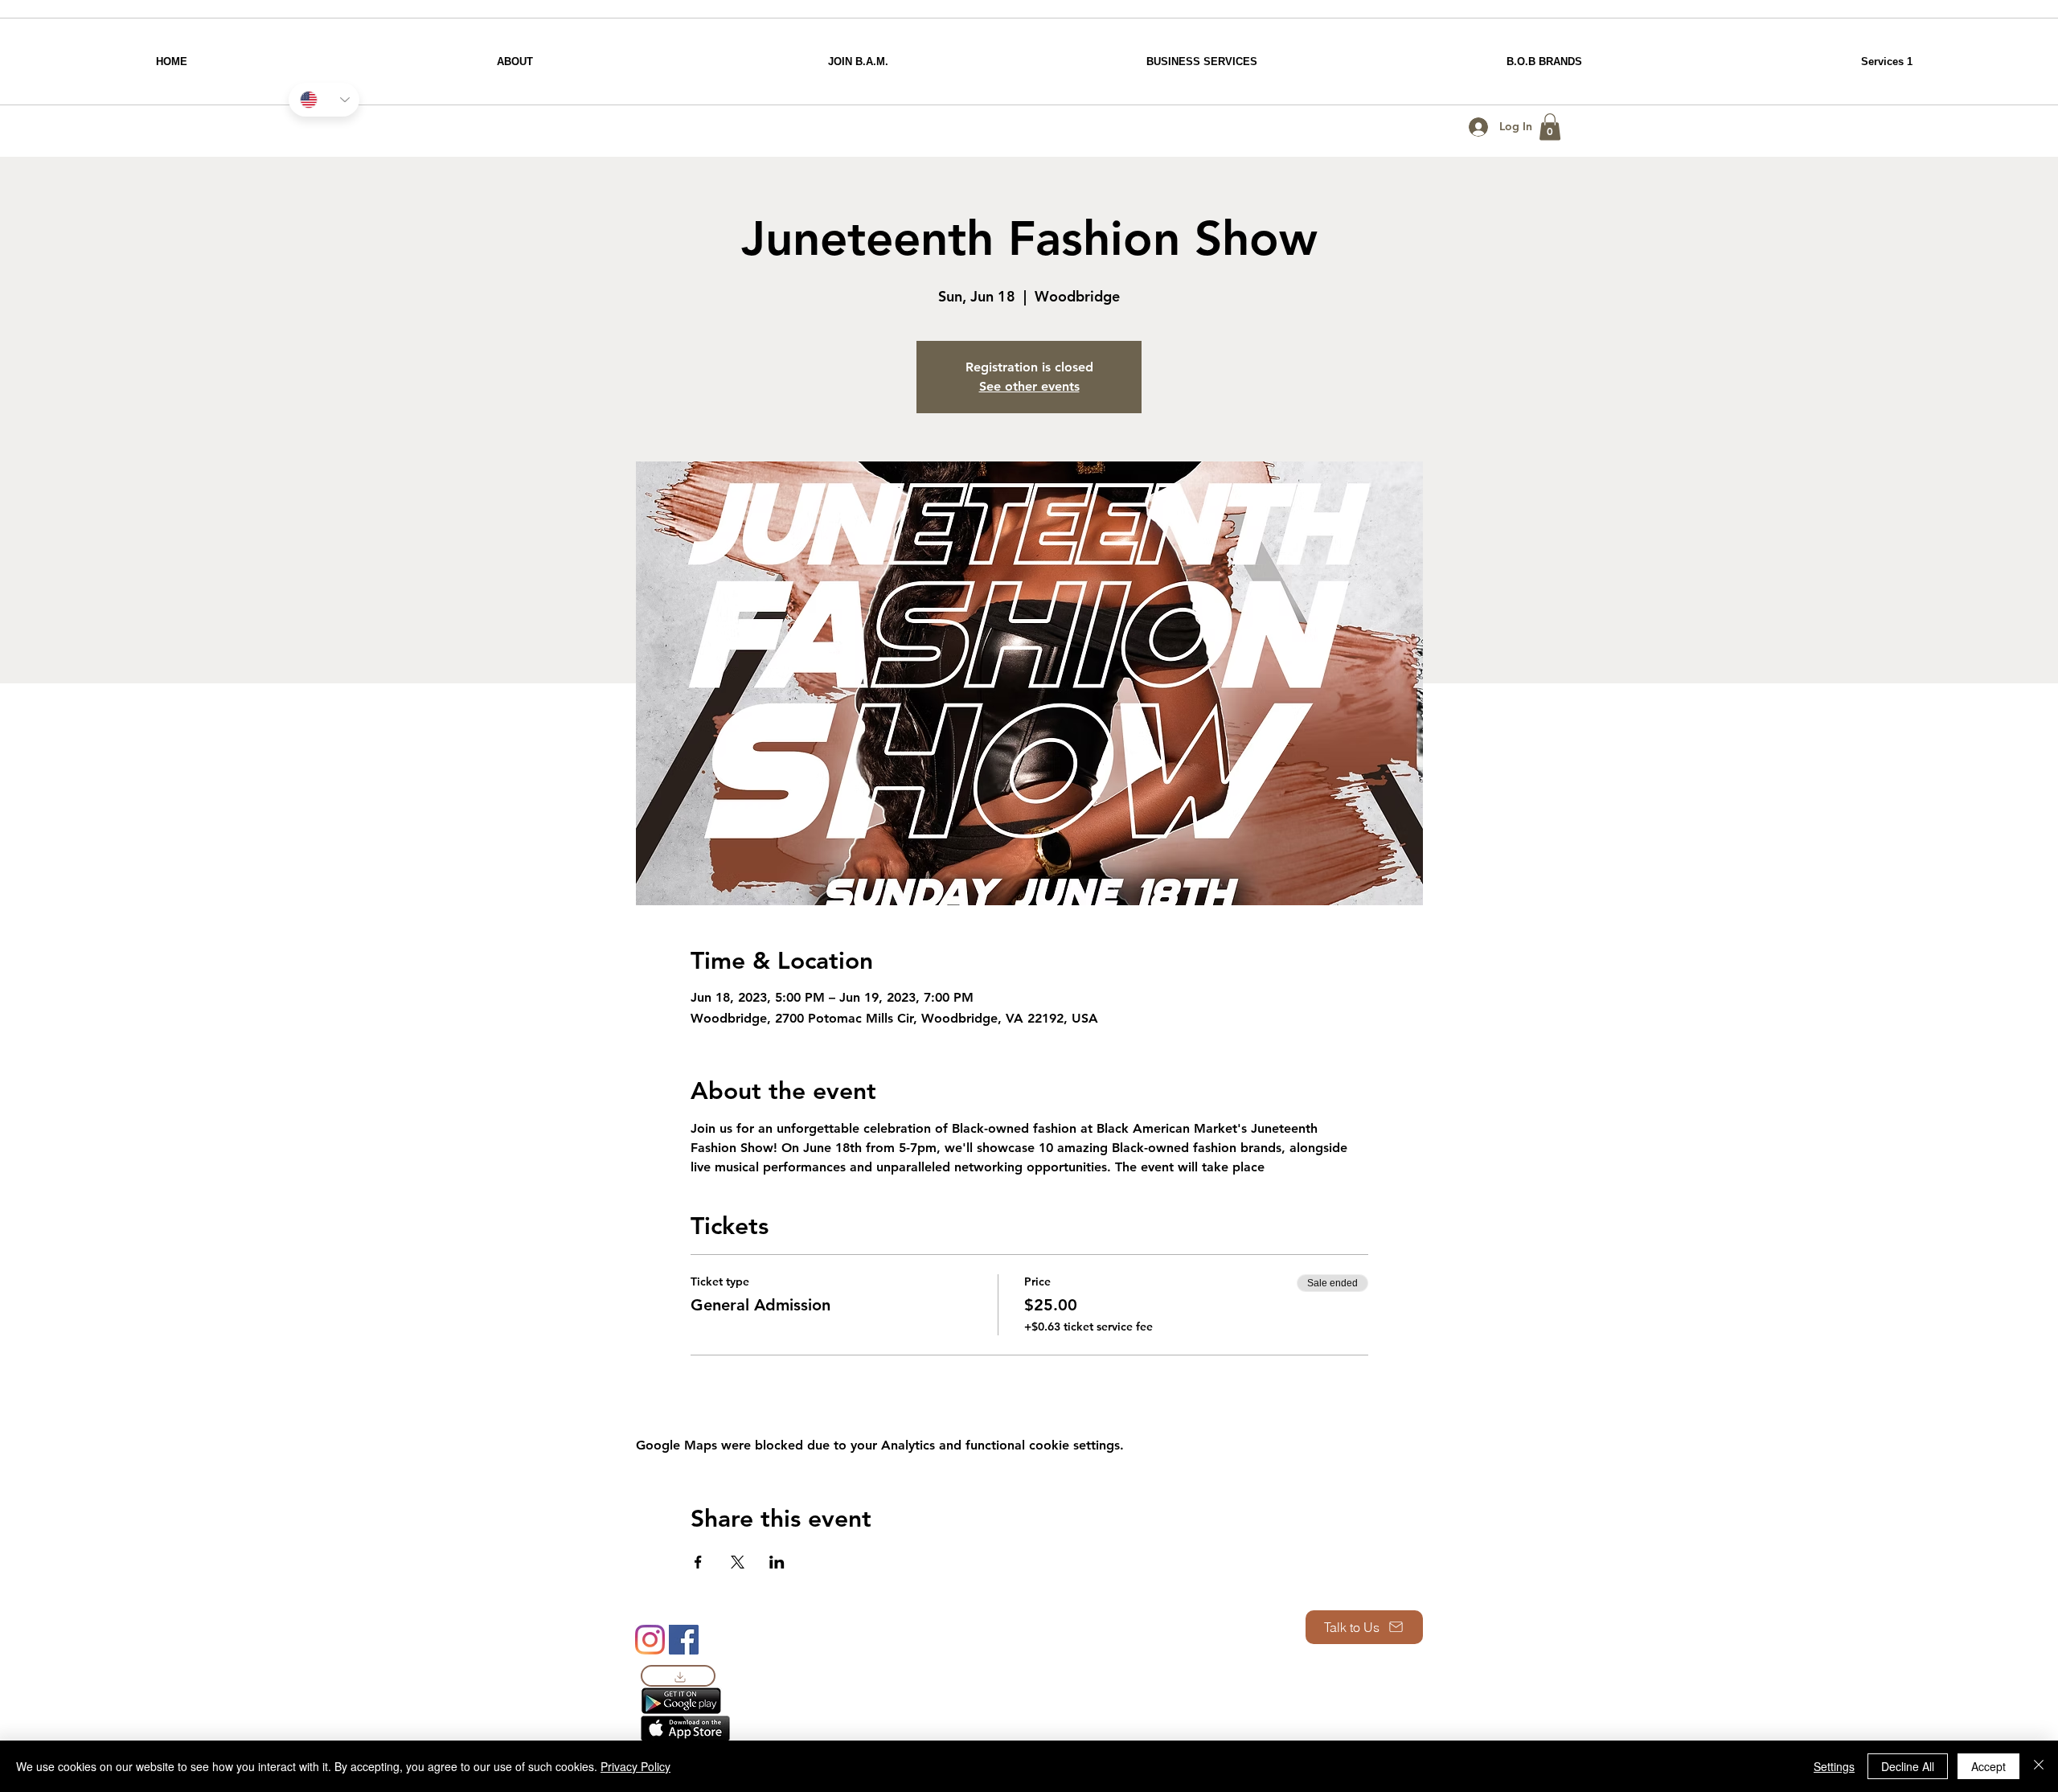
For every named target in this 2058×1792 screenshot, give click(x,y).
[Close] (2039, 1766)
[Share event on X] (738, 1562)
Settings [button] (1834, 1766)
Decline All (1908, 1766)
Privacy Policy (635, 1766)
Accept (1988, 1766)
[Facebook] (684, 1640)
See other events (1029, 386)
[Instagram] (650, 1640)
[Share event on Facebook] (698, 1562)
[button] (1550, 127)
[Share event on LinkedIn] (777, 1562)
